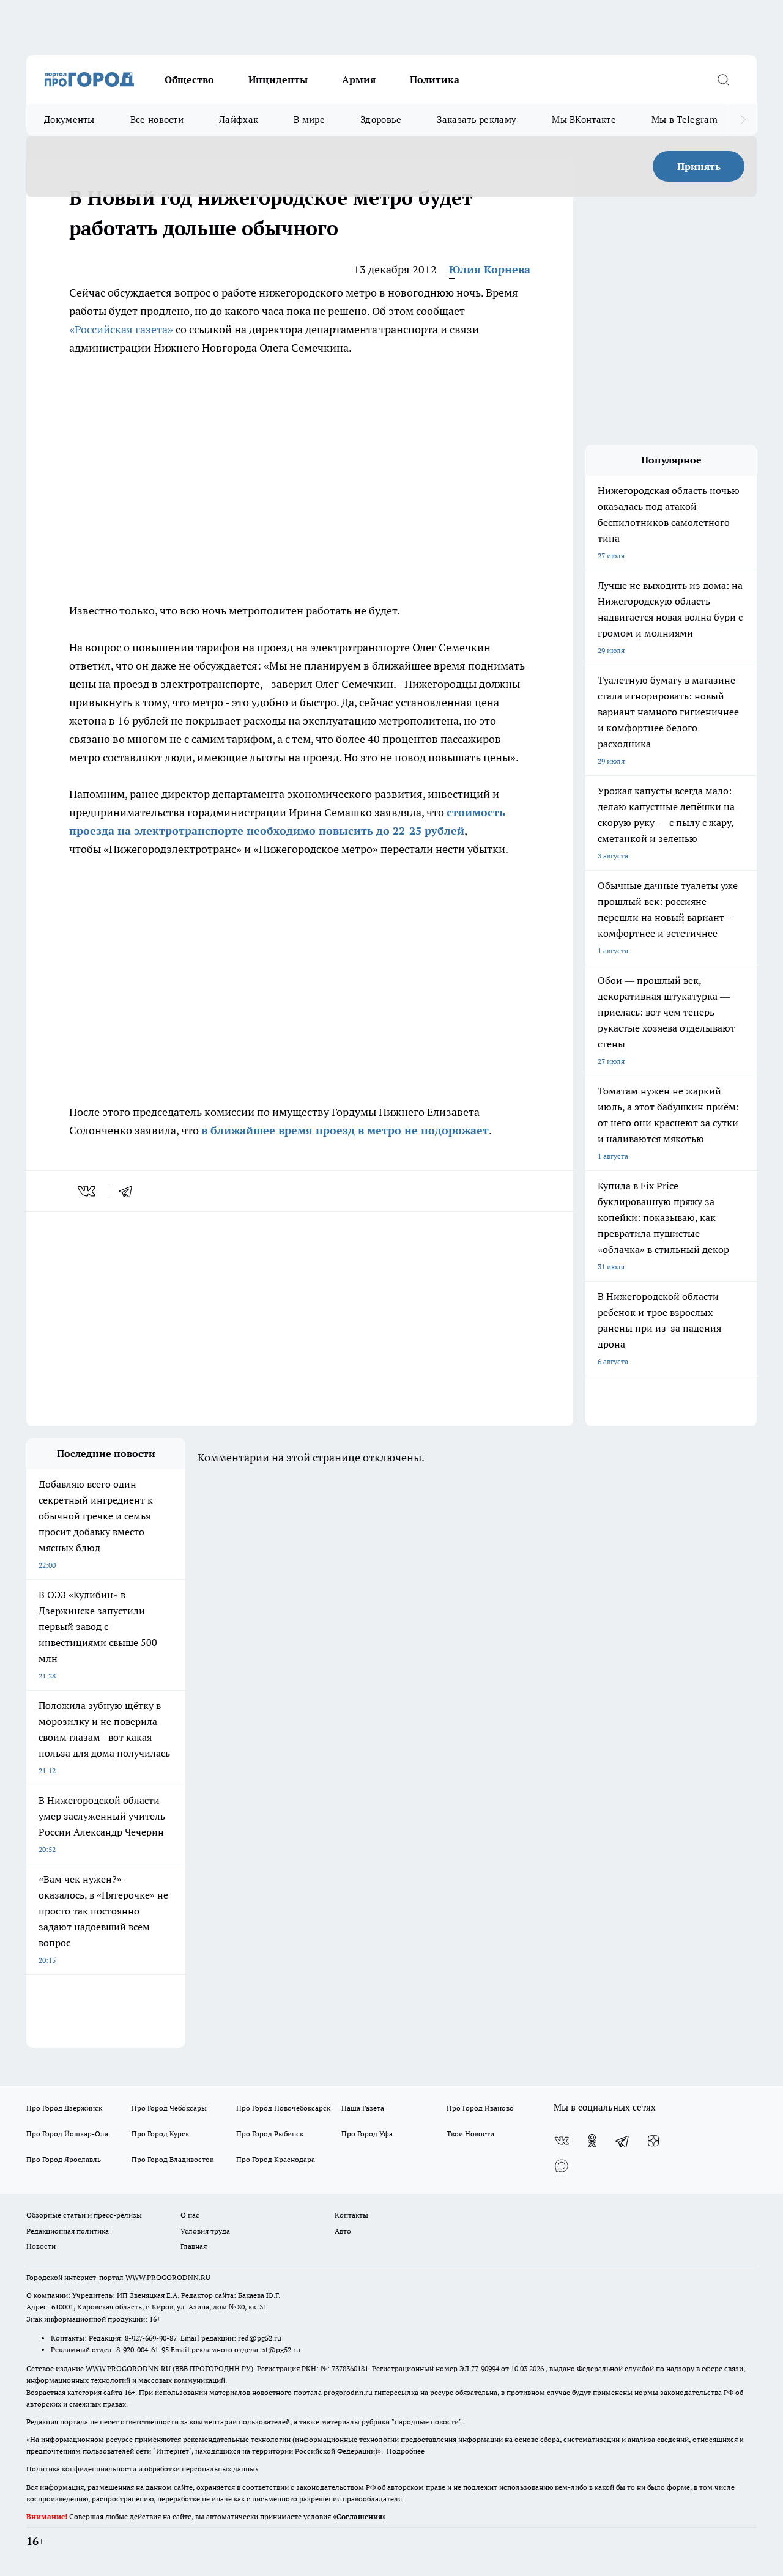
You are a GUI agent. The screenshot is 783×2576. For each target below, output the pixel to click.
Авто (343, 2231)
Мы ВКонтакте (584, 120)
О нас (190, 2215)
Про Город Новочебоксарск (283, 2108)
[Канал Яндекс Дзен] (653, 2141)
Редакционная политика (68, 2231)
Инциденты (278, 79)
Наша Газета (363, 2108)
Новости (41, 2246)
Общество (189, 79)
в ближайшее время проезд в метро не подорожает (345, 1130)
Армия (359, 79)
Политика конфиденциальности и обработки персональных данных (143, 2469)
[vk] (88, 1191)
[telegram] (130, 1191)
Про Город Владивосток (173, 2159)
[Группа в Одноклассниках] (592, 2141)
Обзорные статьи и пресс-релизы (84, 2215)
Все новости (157, 120)
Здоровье (381, 120)
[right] (743, 120)
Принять (699, 166)
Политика (435, 79)
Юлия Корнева (490, 269)
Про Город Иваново (480, 2108)
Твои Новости (470, 2134)
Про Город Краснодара (276, 2159)
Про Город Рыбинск (270, 2134)
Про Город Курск (160, 2134)
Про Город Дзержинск (64, 2108)
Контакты (351, 2215)
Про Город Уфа (367, 2134)
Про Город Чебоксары (169, 2108)
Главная (194, 2246)
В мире (309, 120)
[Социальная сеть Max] (562, 2165)
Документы (69, 120)
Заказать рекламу (477, 120)
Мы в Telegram (685, 120)
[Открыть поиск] (723, 79)
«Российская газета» (121, 329)
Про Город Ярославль (64, 2159)
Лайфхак (239, 120)
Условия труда (205, 2231)
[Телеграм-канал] (623, 2141)
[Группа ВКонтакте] (562, 2141)
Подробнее (406, 2451)
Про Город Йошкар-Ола (67, 2134)
